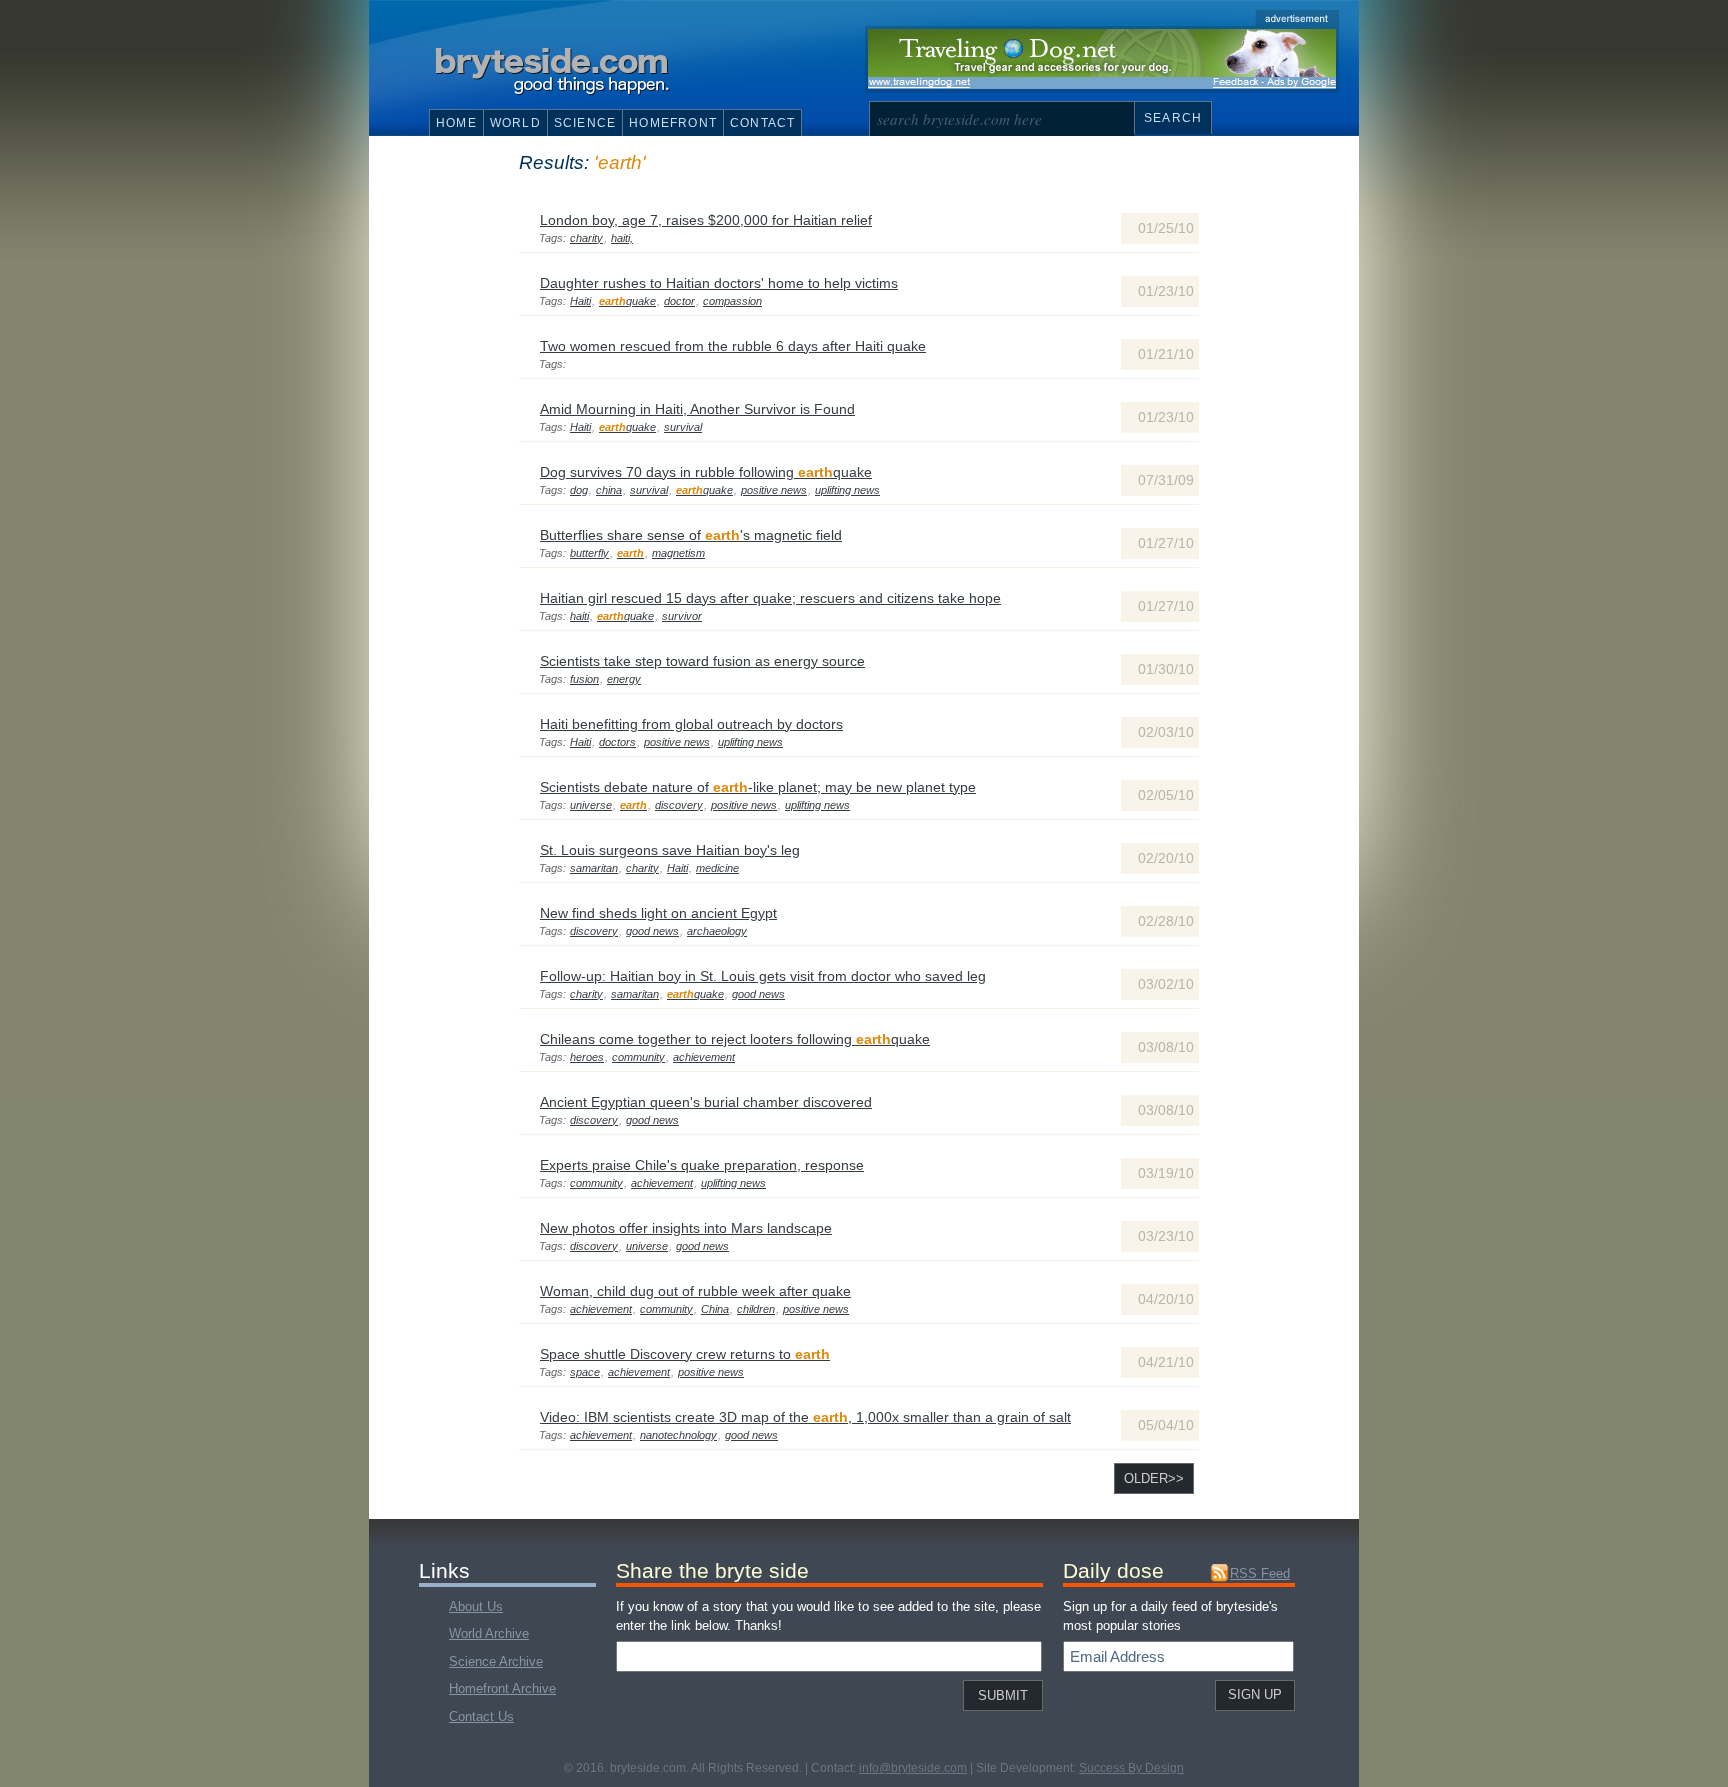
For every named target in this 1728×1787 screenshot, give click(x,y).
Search (1173, 118)
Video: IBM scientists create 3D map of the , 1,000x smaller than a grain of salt (805, 1417)
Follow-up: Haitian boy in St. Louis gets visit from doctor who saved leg (763, 976)
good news (652, 931)
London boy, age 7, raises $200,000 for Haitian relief (706, 220)
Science (585, 123)
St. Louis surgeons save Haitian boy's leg (670, 850)
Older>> (1154, 1478)
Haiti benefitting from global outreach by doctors (691, 724)
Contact (762, 123)
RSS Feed (1260, 1573)
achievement (704, 1057)
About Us (476, 1606)
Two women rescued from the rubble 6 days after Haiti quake (733, 346)
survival (683, 427)
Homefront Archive (502, 1688)
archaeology (717, 931)
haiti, (622, 238)
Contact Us (481, 1716)
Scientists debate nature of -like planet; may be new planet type (758, 787)
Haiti (580, 301)
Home (456, 123)
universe (591, 805)
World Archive (489, 1633)
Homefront (673, 123)
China (715, 1309)
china (609, 490)
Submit (1003, 1695)
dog (579, 490)
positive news (774, 490)
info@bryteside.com (913, 1768)
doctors (617, 742)
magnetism (678, 553)
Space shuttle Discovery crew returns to (685, 1354)
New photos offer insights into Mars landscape (686, 1228)
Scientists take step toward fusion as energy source (702, 661)
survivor (682, 616)
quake (627, 301)
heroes (587, 1057)
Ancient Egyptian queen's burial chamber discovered (706, 1102)
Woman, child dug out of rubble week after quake (695, 1291)
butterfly (589, 553)
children (756, 1309)
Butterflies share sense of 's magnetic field (691, 535)
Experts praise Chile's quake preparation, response (702, 1165)
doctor (679, 301)
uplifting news (847, 490)
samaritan (594, 868)
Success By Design (1131, 1768)
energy (624, 679)
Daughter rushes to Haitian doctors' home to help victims (719, 283)
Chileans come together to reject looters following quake (735, 1039)
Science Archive (496, 1661)
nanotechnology (678, 1435)
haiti (579, 616)
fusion (584, 679)
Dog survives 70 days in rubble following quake (706, 472)
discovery (679, 805)
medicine (717, 868)
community (638, 1057)
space (585, 1372)
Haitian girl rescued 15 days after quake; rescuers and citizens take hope (770, 598)
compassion (732, 301)
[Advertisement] (1102, 59)
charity (586, 238)
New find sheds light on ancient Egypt (658, 913)
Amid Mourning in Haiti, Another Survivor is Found (697, 409)
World (515, 123)
